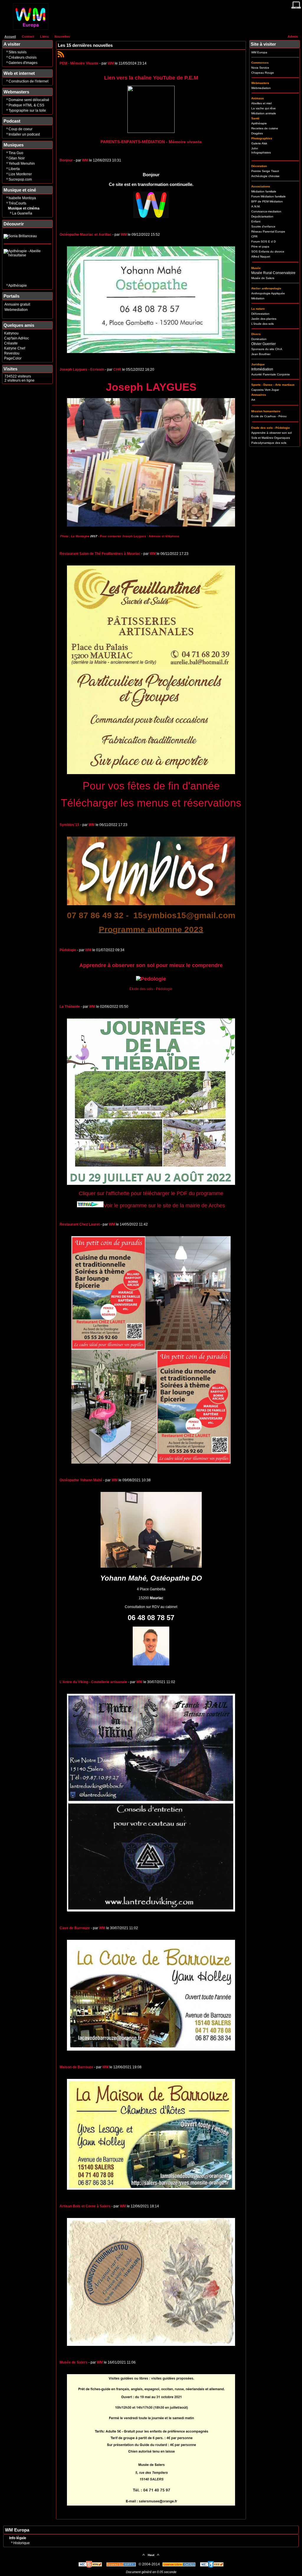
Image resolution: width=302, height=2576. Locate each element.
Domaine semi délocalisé (29, 100)
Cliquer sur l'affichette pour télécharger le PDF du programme (151, 1193)
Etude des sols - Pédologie (151, 989)
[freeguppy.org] (122, 2564)
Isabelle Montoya (22, 198)
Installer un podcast (24, 134)
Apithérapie (18, 286)
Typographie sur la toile (27, 111)
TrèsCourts (17, 203)
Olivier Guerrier (264, 344)
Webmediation (16, 310)
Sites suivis (18, 52)
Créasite (11, 343)
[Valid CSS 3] (212, 2564)
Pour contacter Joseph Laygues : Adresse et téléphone (140, 536)
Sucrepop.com (20, 179)
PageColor (13, 358)
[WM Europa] (31, 29)
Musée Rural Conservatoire (273, 273)
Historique (22, 2543)
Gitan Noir (17, 158)
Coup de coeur (20, 129)
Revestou (12, 353)
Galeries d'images (23, 63)
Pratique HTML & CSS (26, 105)
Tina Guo (16, 153)
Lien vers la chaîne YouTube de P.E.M (151, 78)
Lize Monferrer (20, 174)
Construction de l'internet (28, 81)
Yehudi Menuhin (22, 164)
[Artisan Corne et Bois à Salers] (151, 2345)
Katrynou (11, 333)
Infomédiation (262, 369)
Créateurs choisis (23, 57)
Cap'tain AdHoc (17, 338)
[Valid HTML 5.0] (91, 2564)
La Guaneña (22, 213)
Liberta (14, 169)
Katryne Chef (15, 348)
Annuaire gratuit (17, 304)
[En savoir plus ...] (179, 2564)
